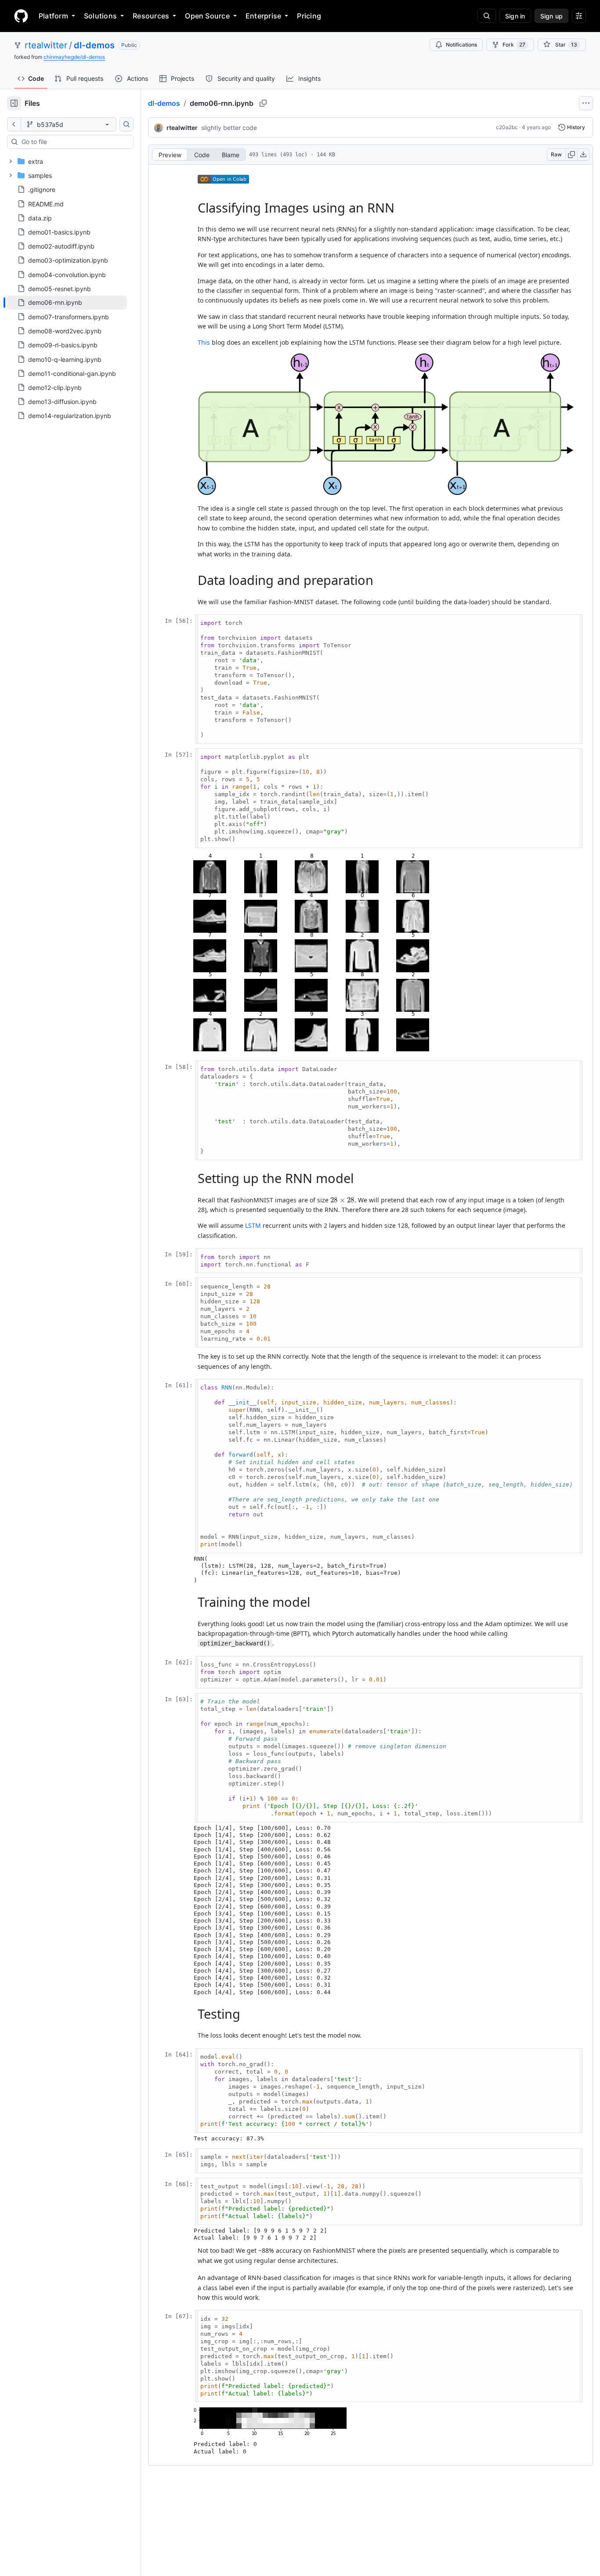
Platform (53, 16)
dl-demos (94, 45)
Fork (514, 45)
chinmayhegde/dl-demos (74, 57)
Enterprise (263, 16)
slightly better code (229, 128)
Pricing (309, 16)
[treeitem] (67, 303)
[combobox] (74, 142)
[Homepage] (21, 16)
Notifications (461, 45)
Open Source (207, 16)
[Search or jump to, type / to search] (487, 16)
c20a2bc (507, 127)
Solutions (100, 16)
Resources (151, 16)
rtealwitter (46, 45)
